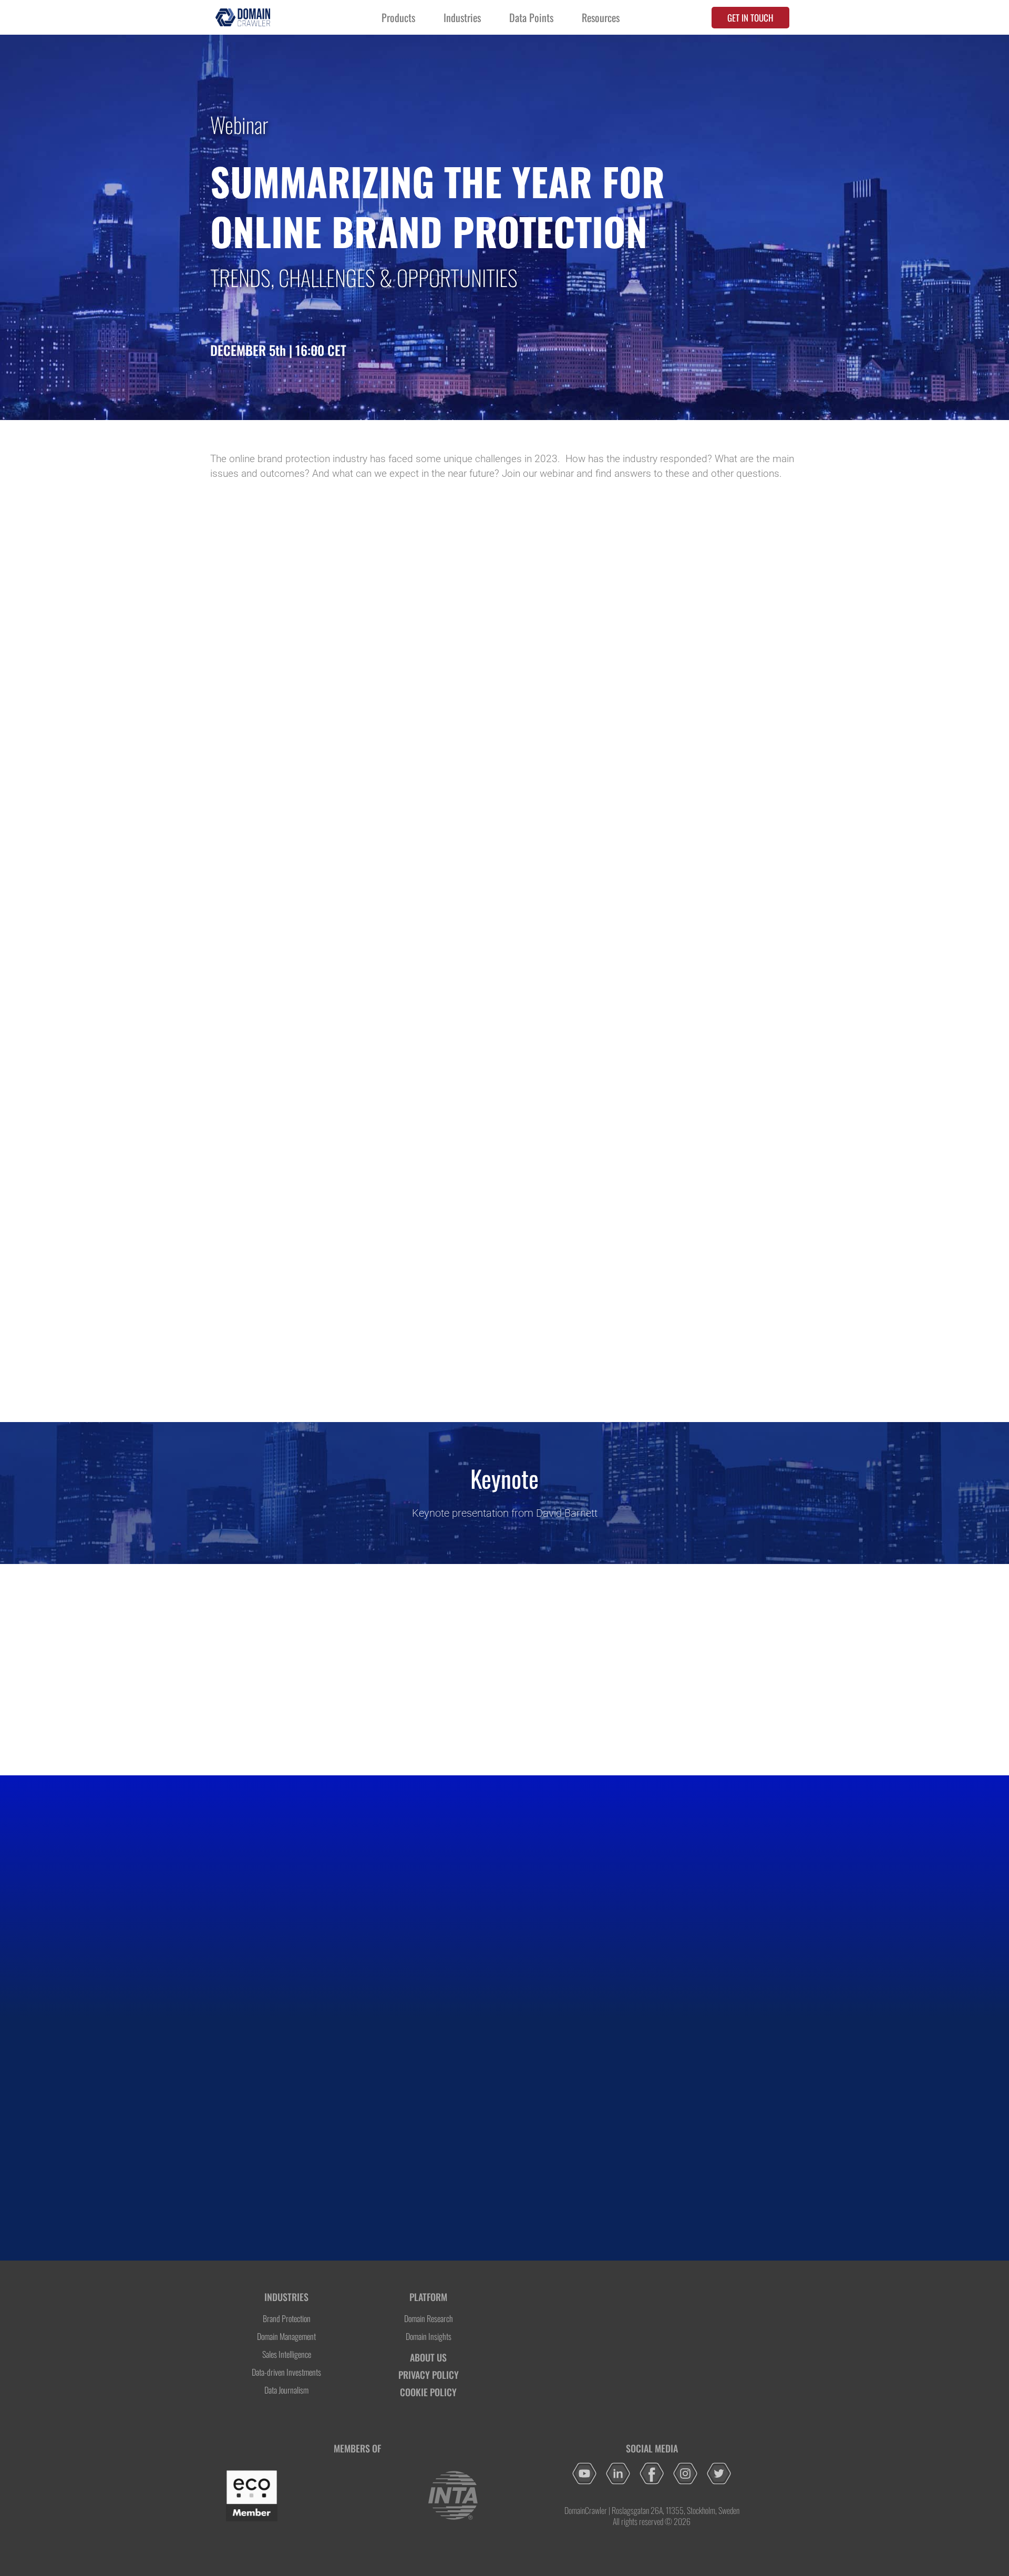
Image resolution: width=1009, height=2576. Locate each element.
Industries (462, 17)
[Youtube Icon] (584, 2473)
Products (398, 17)
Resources (601, 17)
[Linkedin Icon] (618, 2473)
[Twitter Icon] (719, 2473)
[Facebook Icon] (652, 2473)
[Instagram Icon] (685, 2473)
